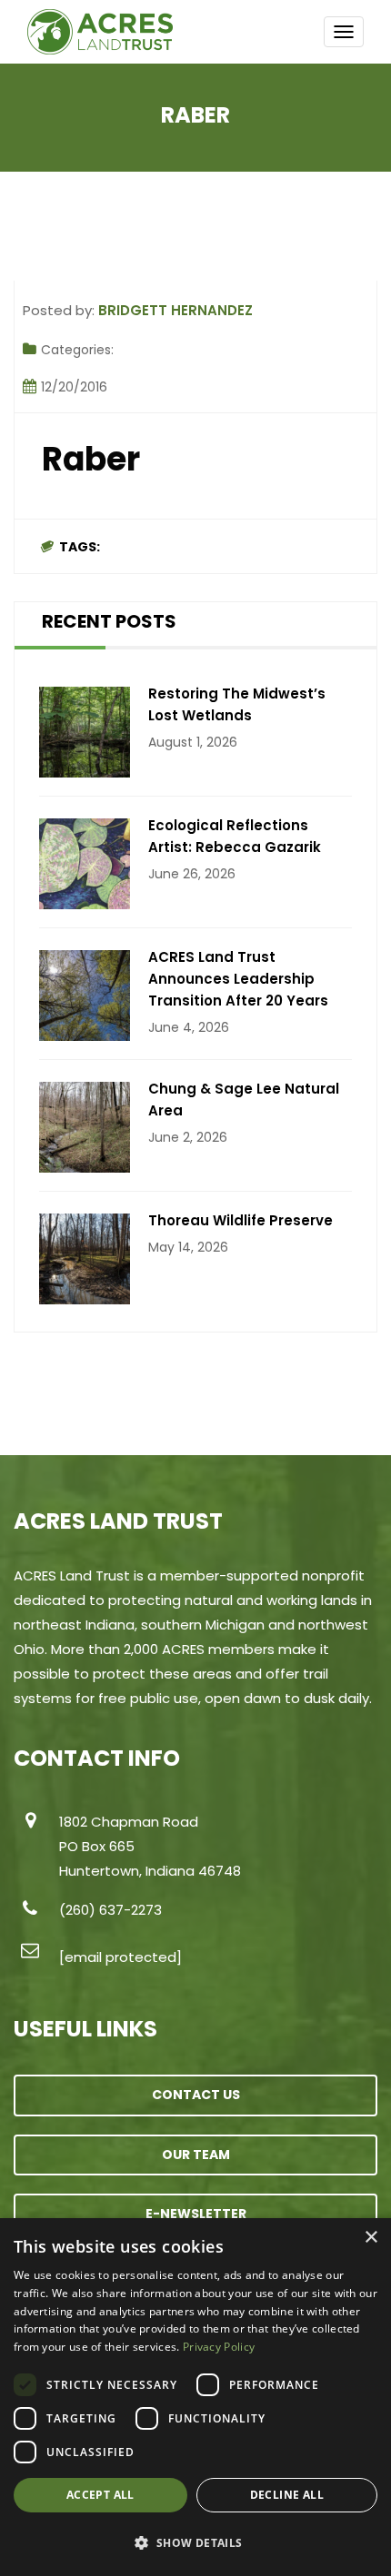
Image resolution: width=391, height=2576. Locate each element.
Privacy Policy (219, 2347)
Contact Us (196, 2095)
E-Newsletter (196, 2214)
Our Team (196, 2155)
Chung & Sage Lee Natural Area (244, 1100)
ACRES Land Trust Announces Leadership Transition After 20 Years (238, 979)
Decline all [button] (287, 2495)
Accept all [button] (100, 2495)
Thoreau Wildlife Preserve (241, 1220)
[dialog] (195, 2397)
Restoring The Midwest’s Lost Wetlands (237, 704)
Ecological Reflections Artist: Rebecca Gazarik (235, 836)
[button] (195, 2543)
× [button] (371, 2238)
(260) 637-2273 (110, 1910)
